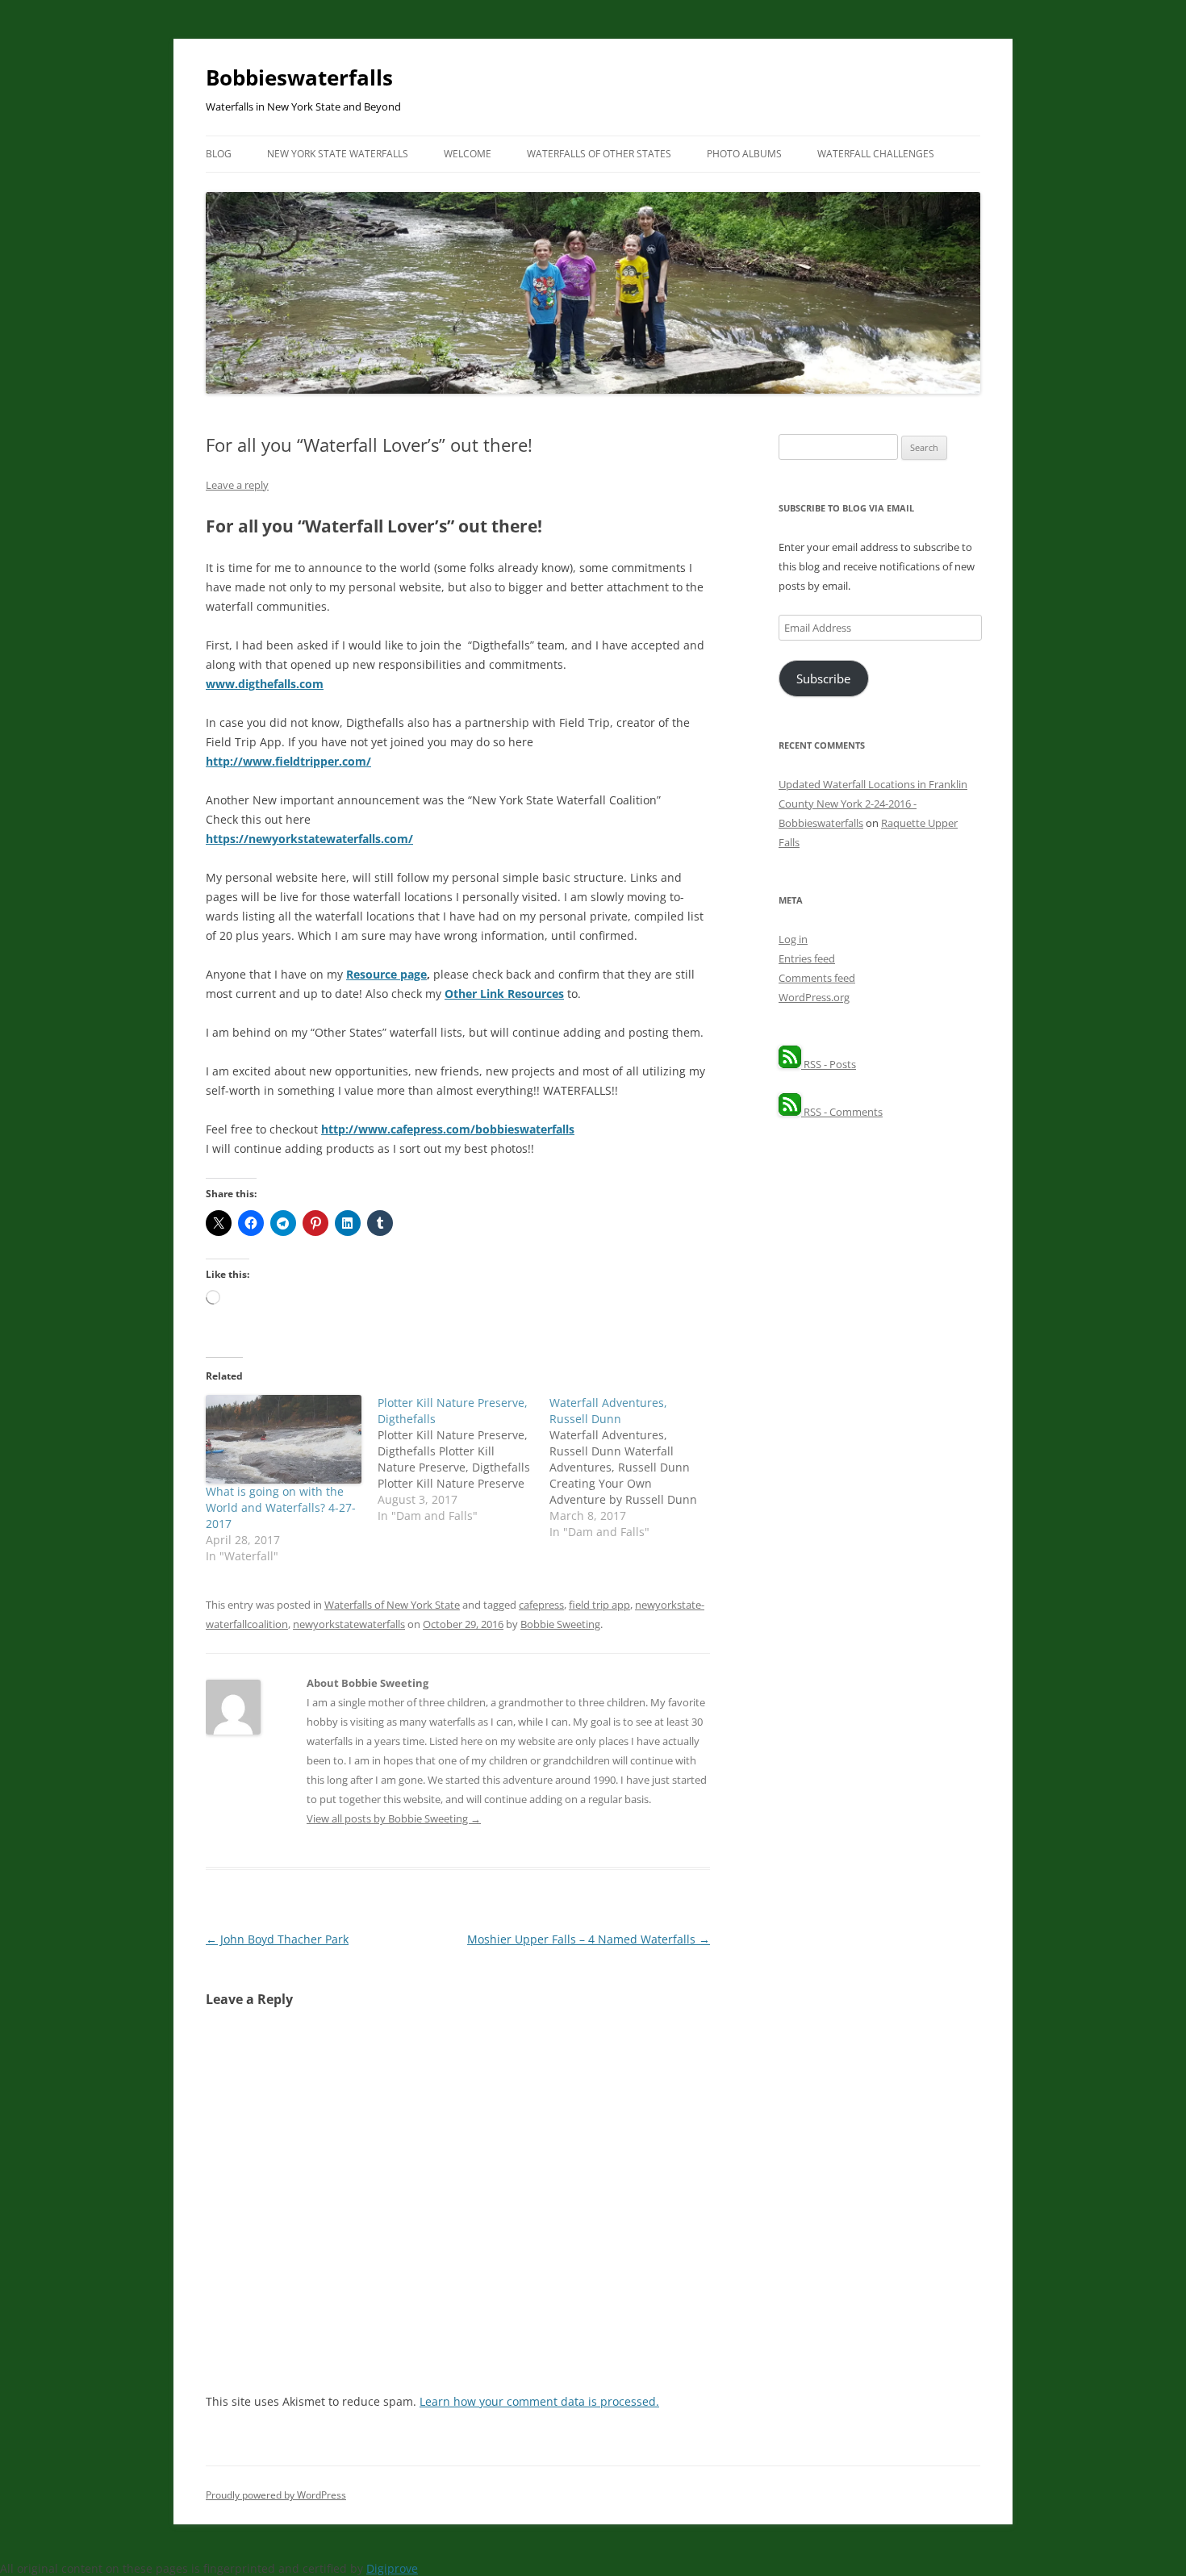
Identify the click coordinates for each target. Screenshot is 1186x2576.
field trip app (599, 1605)
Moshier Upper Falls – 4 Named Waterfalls (589, 1939)
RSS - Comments (842, 1112)
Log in (793, 939)
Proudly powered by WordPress (276, 2495)
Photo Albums (744, 154)
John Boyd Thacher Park (277, 1939)
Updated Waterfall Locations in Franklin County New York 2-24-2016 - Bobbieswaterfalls (873, 804)
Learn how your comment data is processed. (539, 2401)
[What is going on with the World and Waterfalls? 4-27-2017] (284, 1439)
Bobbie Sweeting (560, 1624)
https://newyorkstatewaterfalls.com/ (309, 839)
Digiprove (392, 2568)
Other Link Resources (504, 994)
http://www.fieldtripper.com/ (288, 761)
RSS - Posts (829, 1064)
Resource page (386, 974)
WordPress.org (814, 997)
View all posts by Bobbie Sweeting (394, 1818)
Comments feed (817, 978)
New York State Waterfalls (338, 154)
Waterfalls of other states (599, 154)
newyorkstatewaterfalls (349, 1624)
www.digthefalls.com (265, 684)
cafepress (541, 1605)
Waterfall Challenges (876, 154)
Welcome (468, 154)
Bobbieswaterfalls (299, 77)
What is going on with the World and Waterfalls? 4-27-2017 (281, 1507)
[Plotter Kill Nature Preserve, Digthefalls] (464, 1459)
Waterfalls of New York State (392, 1605)
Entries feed (807, 958)
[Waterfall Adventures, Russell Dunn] (635, 1468)
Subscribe (823, 678)
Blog (219, 154)
